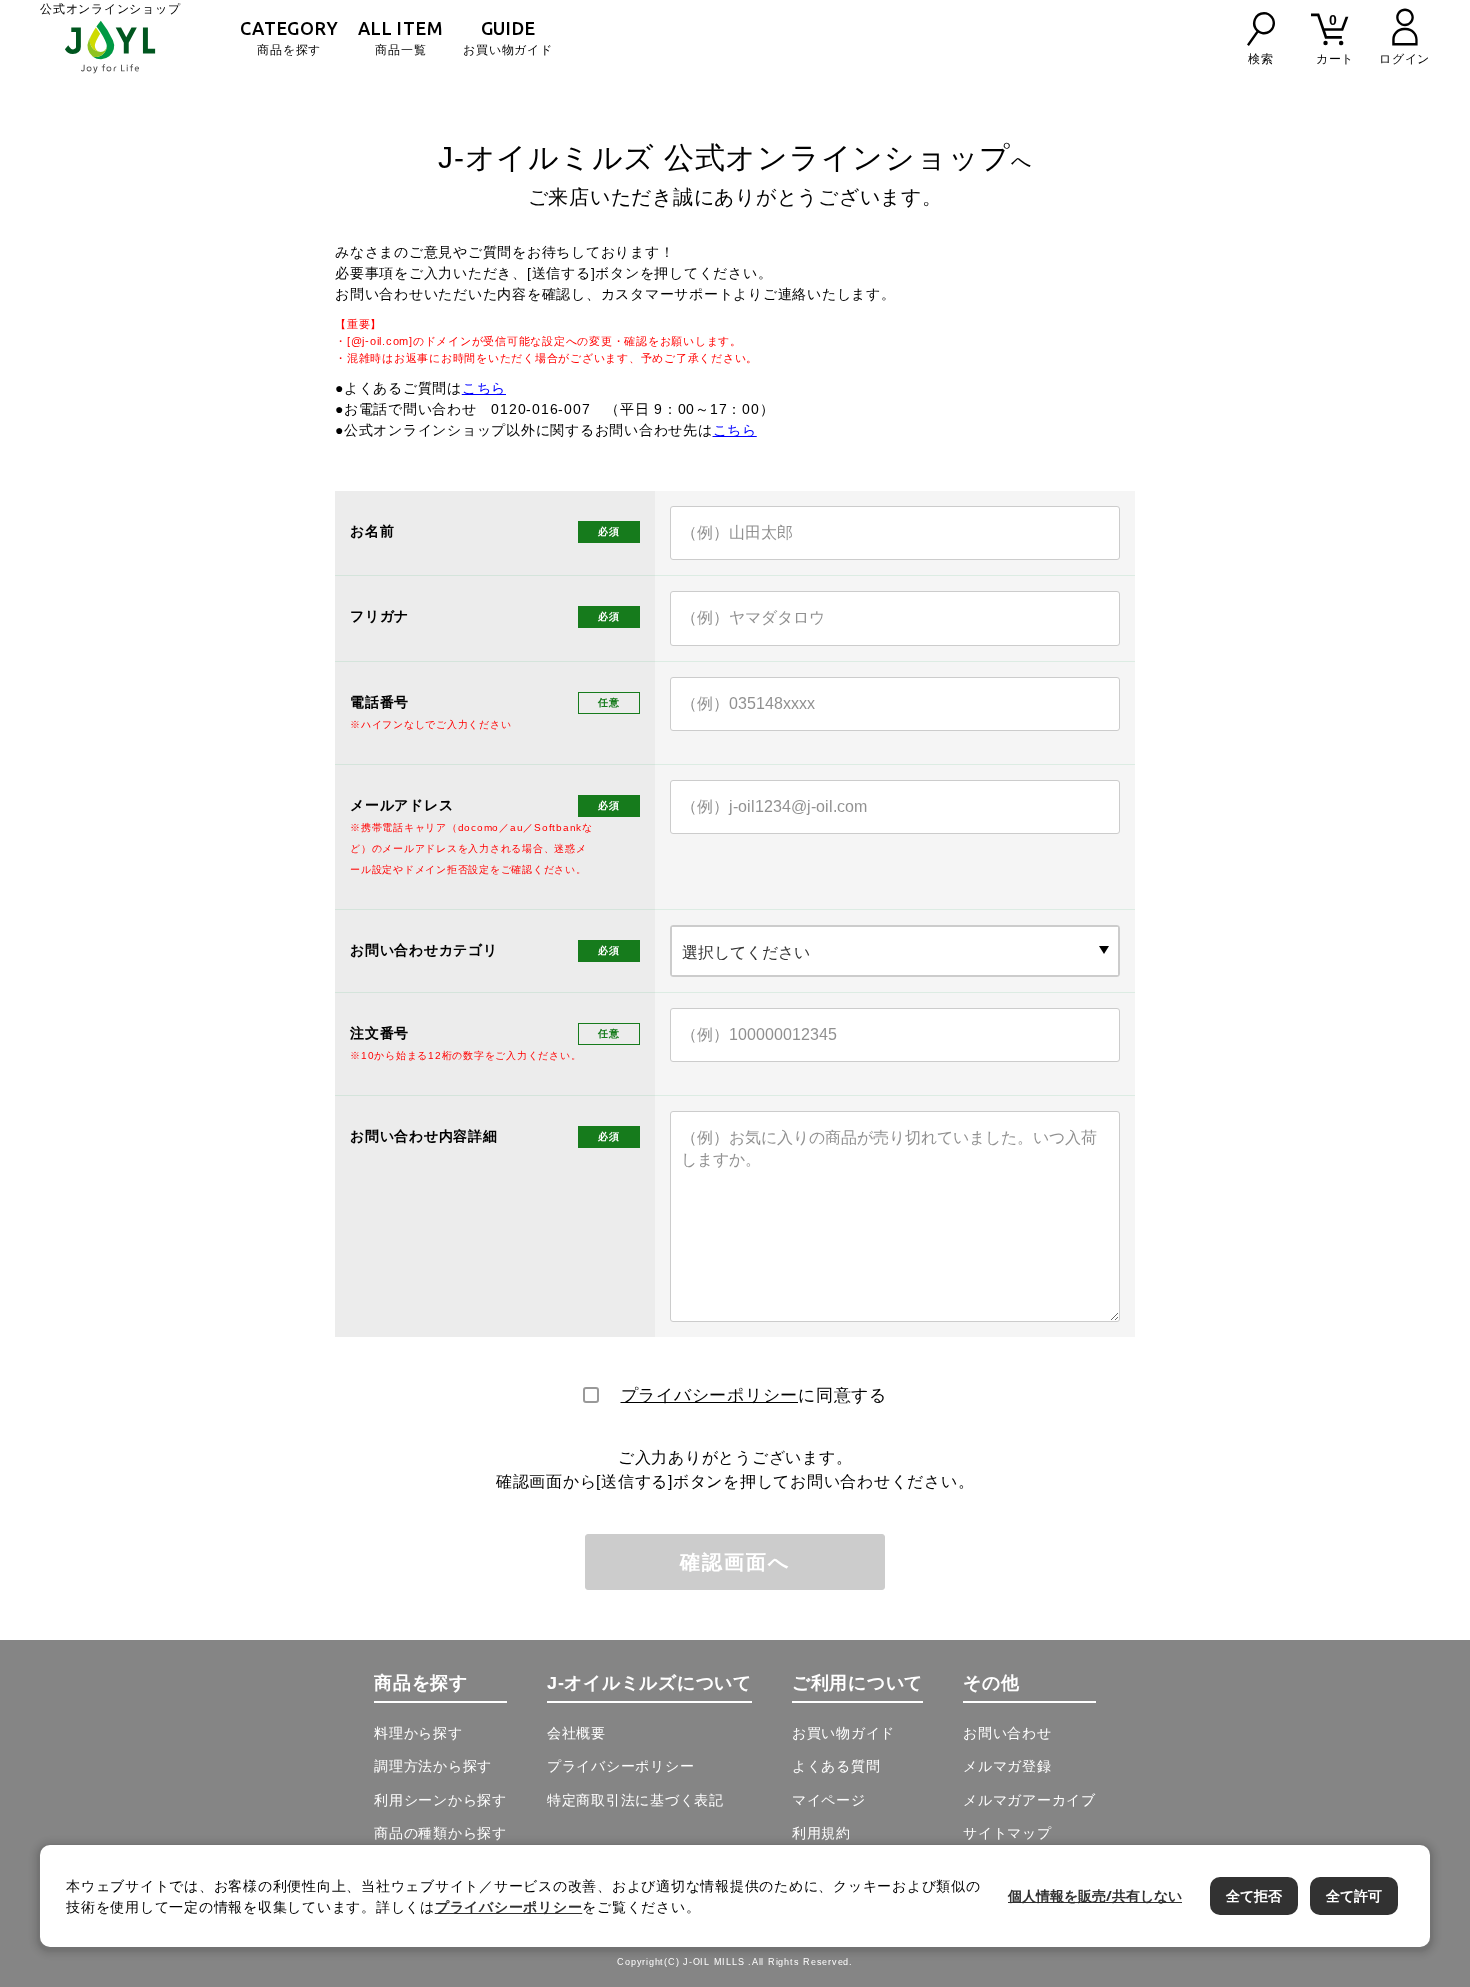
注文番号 (465, 1043)
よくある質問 (836, 1766)
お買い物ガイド (507, 37)
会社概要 (576, 1733)
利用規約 (821, 1833)
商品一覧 (400, 37)
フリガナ (379, 616)
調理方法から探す (433, 1766)
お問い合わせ (1007, 1733)
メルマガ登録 (1007, 1766)
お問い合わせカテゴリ (424, 950)
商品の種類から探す (440, 1833)
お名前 (372, 531)
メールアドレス (471, 836)
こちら (484, 388)
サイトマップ (1007, 1833)
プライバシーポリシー (710, 1395)
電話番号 (430, 712)
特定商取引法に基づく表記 (635, 1800)
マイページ (829, 1800)
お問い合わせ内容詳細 (424, 1136)
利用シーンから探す (440, 1800)
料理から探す (418, 1733)
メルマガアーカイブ (1029, 1800)
